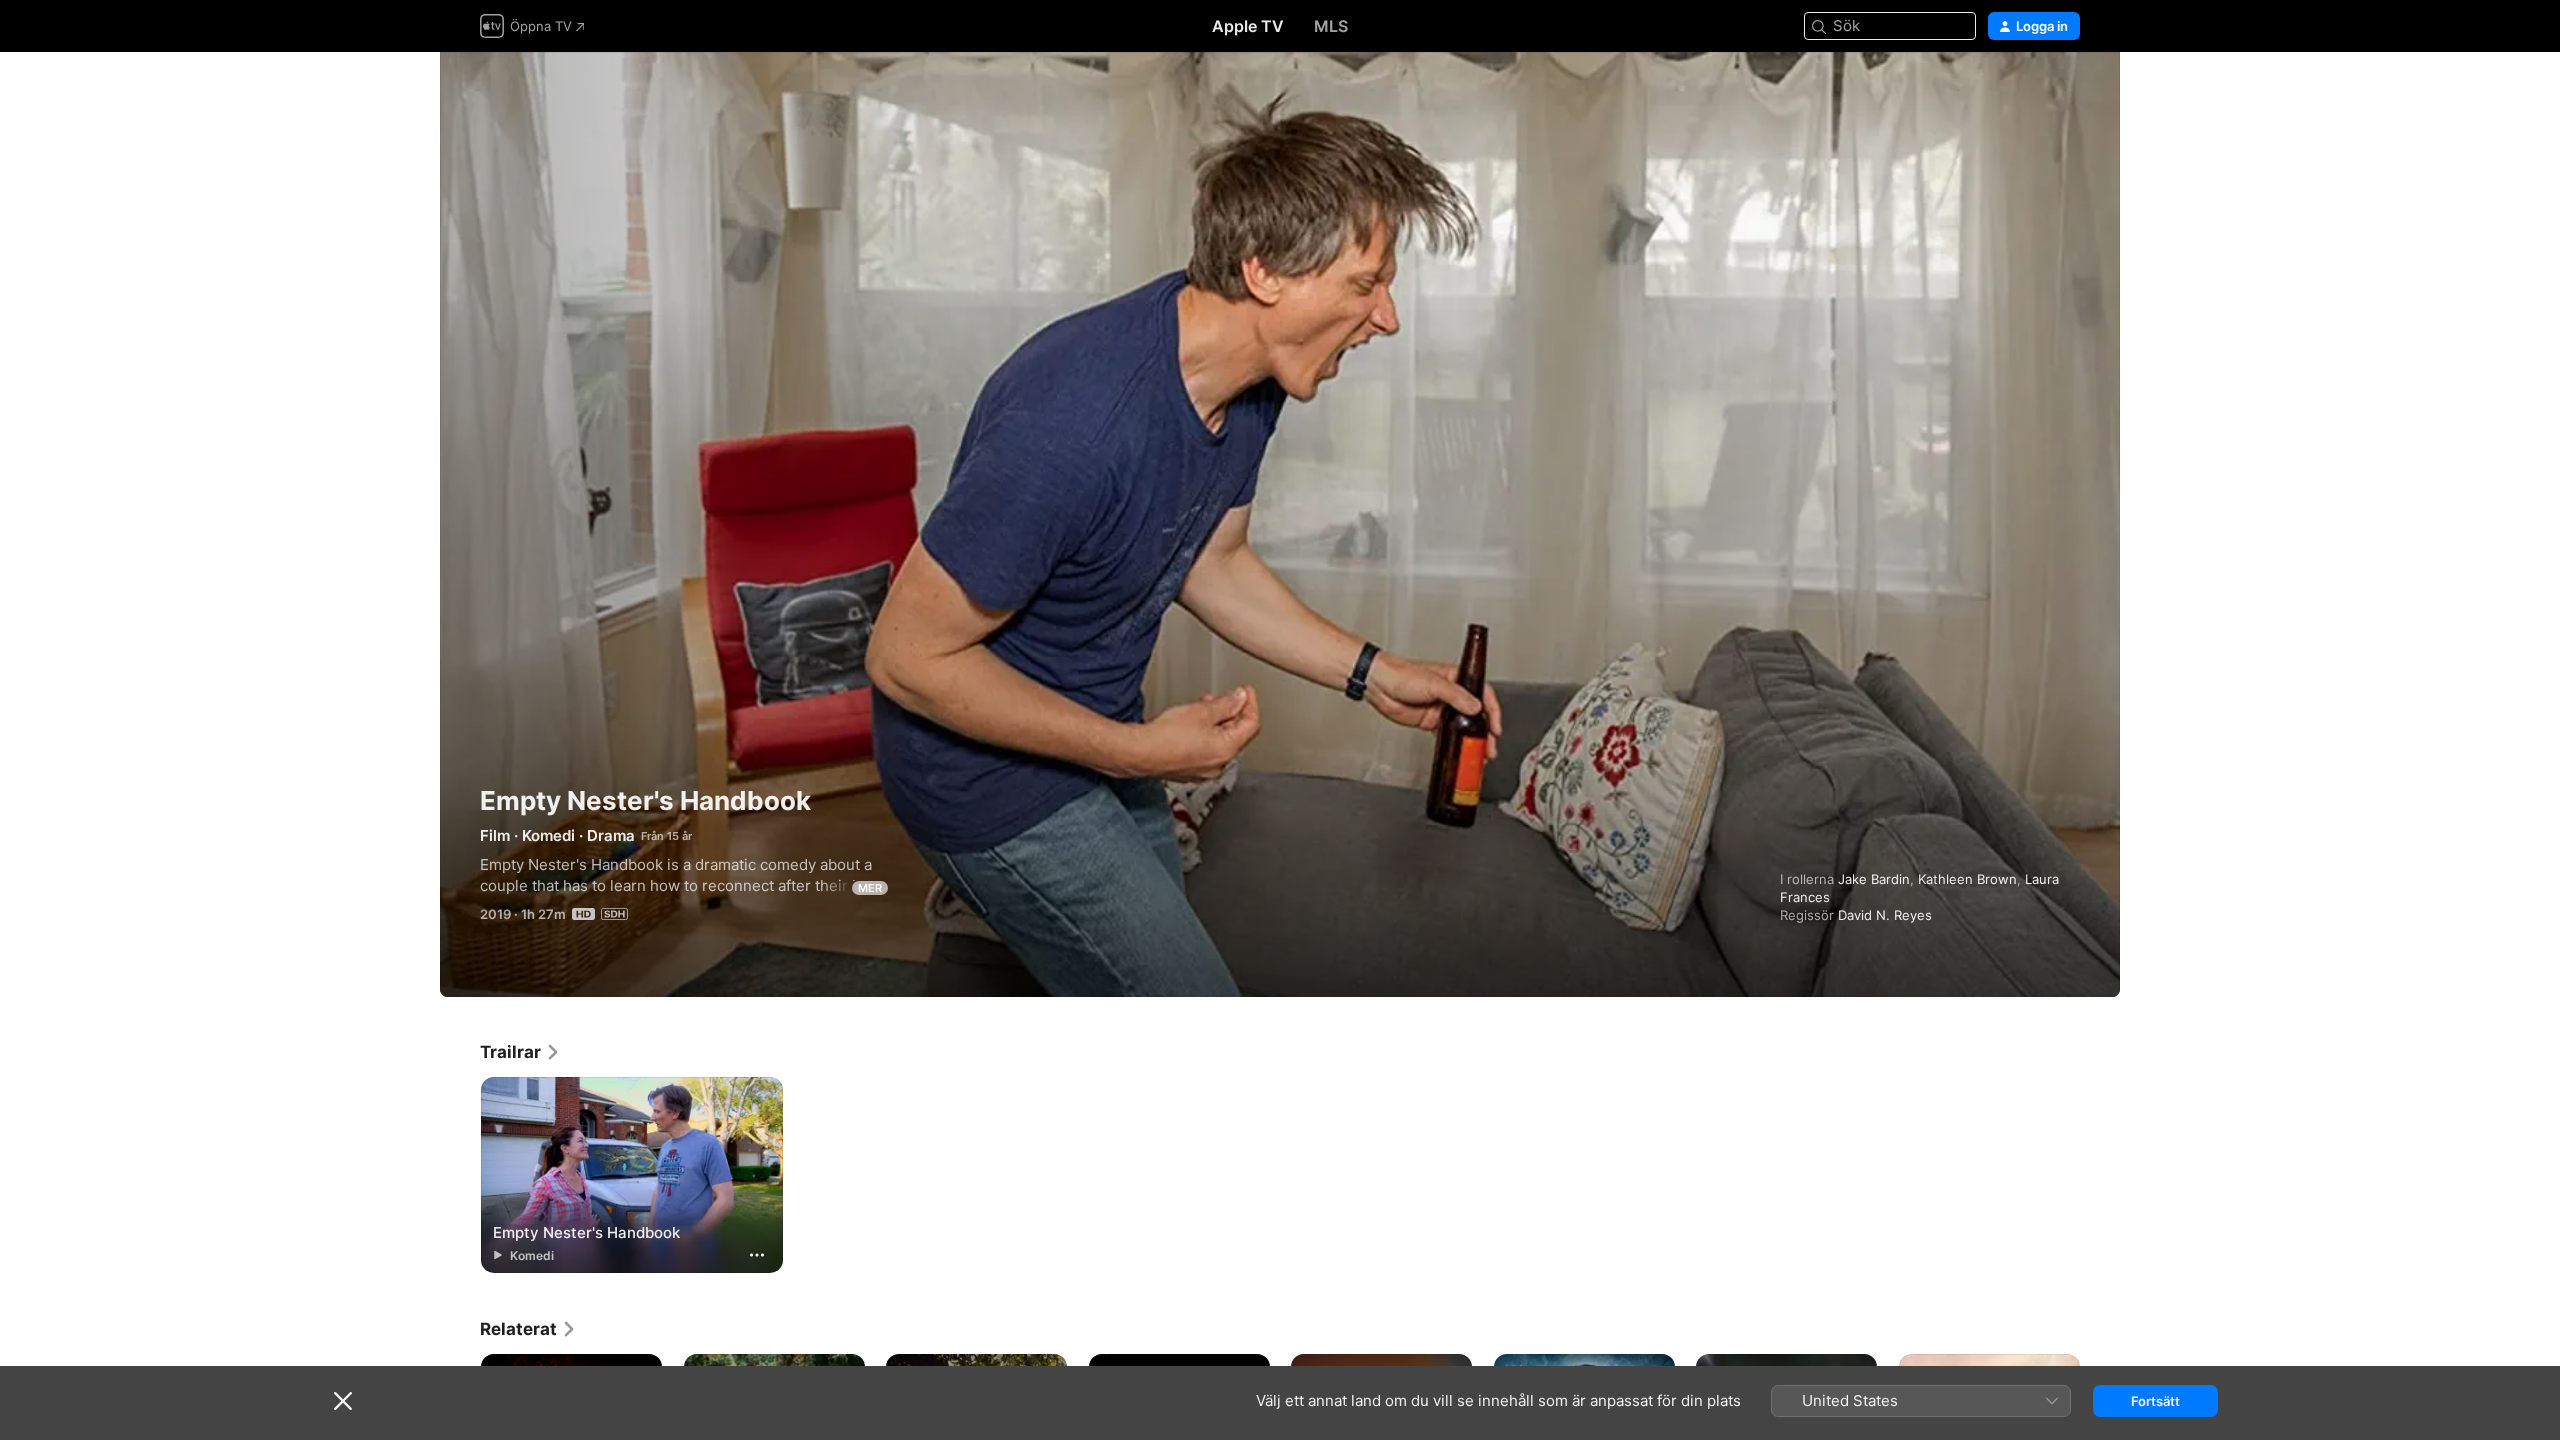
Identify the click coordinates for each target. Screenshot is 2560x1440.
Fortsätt (2155, 1401)
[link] (520, 1052)
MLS (1331, 26)
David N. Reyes (1885, 915)
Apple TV (1248, 26)
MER (870, 888)
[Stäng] (343, 1401)
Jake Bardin (1874, 879)
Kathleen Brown (1967, 879)
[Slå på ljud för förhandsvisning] (2066, 91)
